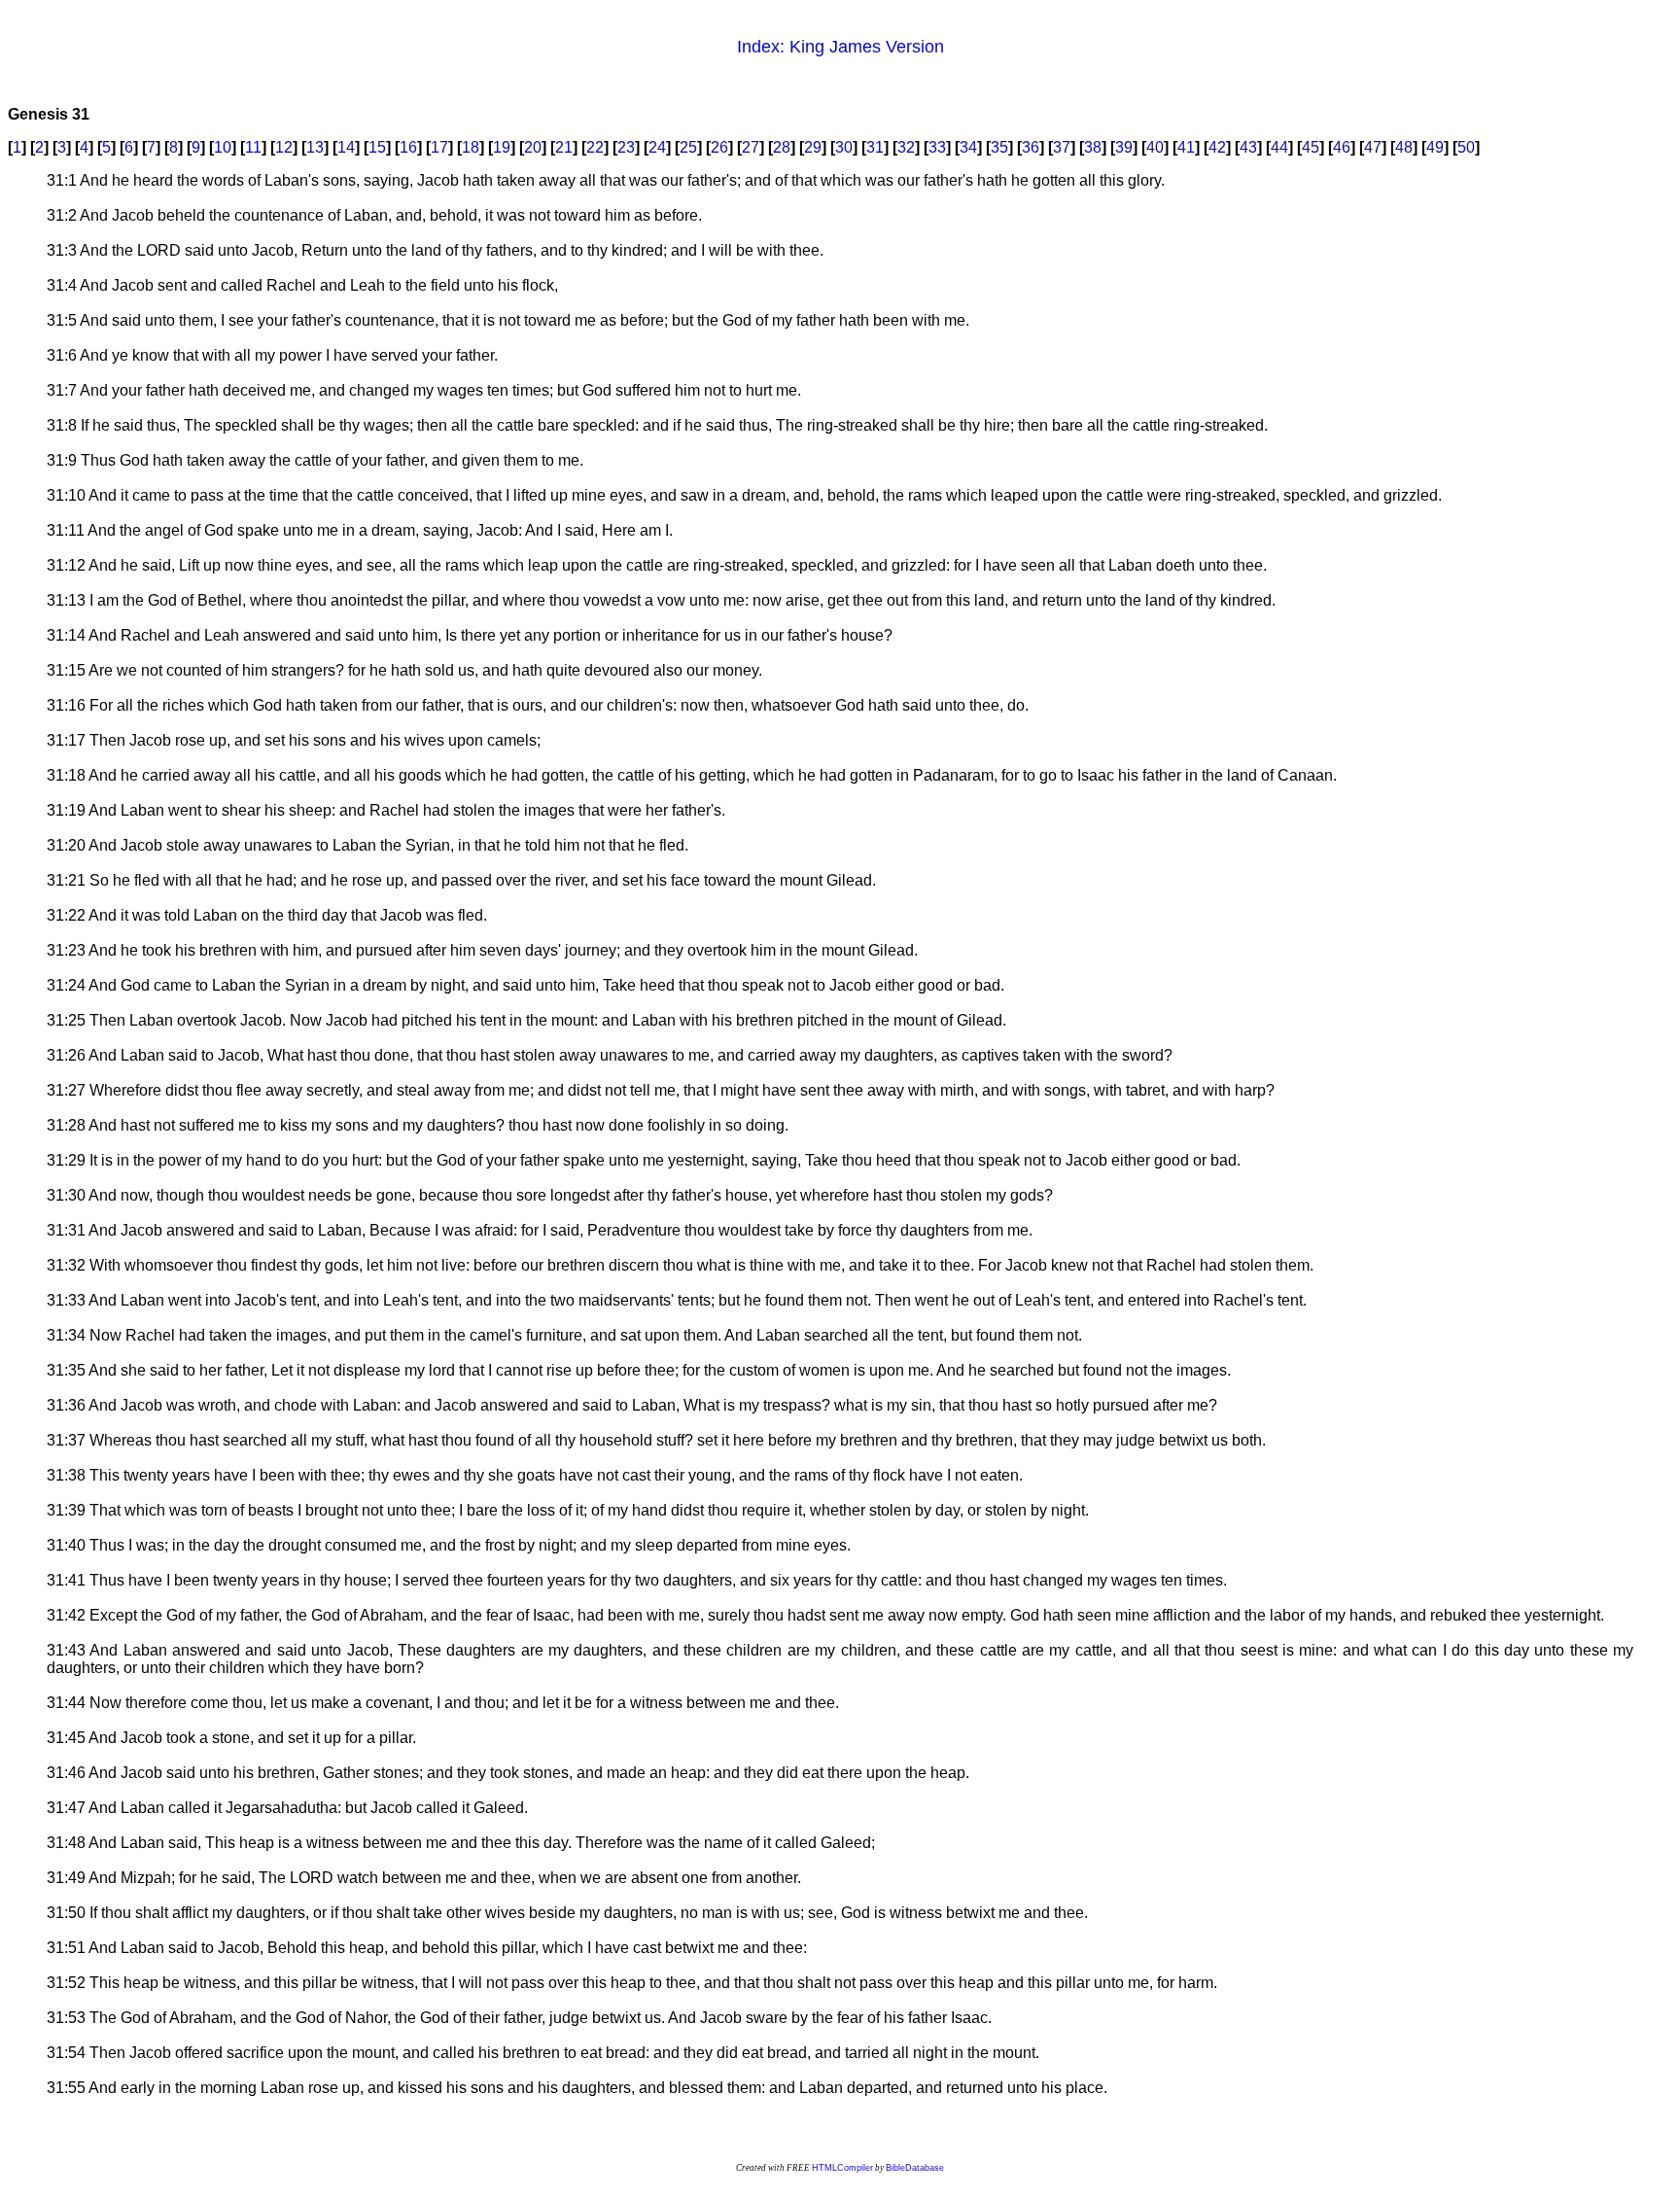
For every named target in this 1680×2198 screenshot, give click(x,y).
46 (1342, 147)
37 (1062, 147)
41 (1186, 147)
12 (284, 147)
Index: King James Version (840, 47)
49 (1435, 147)
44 (1279, 147)
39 (1124, 147)
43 (1248, 147)
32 (906, 147)
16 (408, 147)
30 (844, 147)
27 (751, 147)
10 (223, 147)
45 (1311, 147)
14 (346, 147)
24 (657, 147)
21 (564, 147)
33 (937, 147)
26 (719, 147)
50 (1466, 147)
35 (999, 147)
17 (439, 147)
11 (253, 147)
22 (595, 147)
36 (1031, 147)
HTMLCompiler (842, 2168)
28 (782, 147)
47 (1373, 147)
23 (626, 147)
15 (377, 147)
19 (502, 147)
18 (471, 147)
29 (813, 147)
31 (875, 147)
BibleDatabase (915, 2168)
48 (1404, 147)
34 (968, 147)
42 (1217, 147)
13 (315, 147)
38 (1093, 147)
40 (1155, 147)
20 (533, 147)
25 (688, 147)
